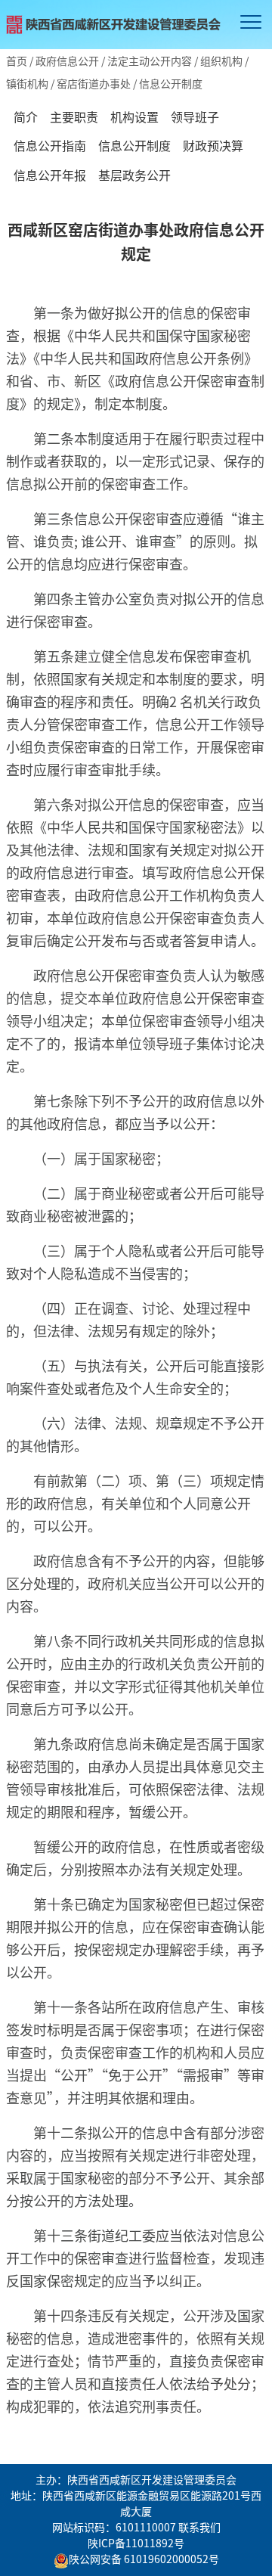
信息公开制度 (134, 145)
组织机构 (221, 61)
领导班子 (195, 116)
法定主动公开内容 (150, 61)
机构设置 (134, 116)
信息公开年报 (50, 175)
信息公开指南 (50, 145)
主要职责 (74, 116)
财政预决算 (213, 145)
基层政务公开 (134, 175)
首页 (17, 61)
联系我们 (199, 2527)
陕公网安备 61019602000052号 (144, 2559)
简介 (26, 116)
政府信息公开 (67, 61)
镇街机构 (27, 83)
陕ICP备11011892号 (136, 2543)
